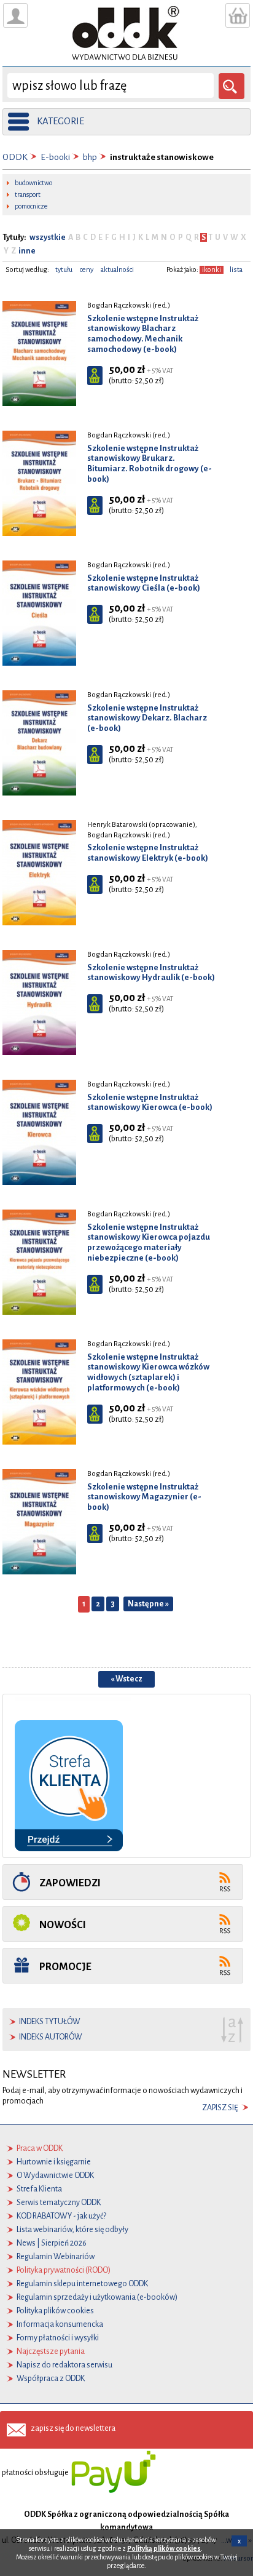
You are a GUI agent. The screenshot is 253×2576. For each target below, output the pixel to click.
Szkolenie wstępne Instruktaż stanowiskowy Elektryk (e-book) (148, 853)
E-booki (55, 157)
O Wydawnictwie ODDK (55, 2175)
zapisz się (220, 2108)
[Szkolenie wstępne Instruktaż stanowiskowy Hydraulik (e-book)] (39, 1002)
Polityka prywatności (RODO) (64, 2270)
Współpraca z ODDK (51, 2379)
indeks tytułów (50, 2022)
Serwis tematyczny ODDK (59, 2203)
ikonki (212, 270)
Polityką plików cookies (164, 2548)
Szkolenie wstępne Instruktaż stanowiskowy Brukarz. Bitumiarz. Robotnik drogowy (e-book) (150, 464)
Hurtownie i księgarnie (54, 2162)
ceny (87, 270)
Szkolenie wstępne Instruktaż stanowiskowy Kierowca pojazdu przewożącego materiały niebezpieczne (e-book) (149, 1242)
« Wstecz (126, 1679)
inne (26, 251)
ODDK (15, 157)
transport (28, 194)
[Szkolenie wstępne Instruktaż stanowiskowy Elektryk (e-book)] (39, 872)
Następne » (148, 1604)
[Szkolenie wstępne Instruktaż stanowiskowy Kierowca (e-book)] (39, 1132)
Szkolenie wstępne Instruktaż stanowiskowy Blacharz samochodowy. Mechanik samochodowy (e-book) (143, 334)
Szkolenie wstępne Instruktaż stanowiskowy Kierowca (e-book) (150, 1103)
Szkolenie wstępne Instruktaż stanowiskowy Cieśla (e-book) (144, 583)
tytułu (64, 270)
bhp (90, 157)
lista (236, 270)
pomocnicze (31, 206)
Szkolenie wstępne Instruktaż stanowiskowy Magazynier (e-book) (144, 1497)
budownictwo (33, 183)
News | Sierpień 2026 (52, 2243)
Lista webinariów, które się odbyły (72, 2230)
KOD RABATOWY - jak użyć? (61, 2216)
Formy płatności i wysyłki (58, 2338)
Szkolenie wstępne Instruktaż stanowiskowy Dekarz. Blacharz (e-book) (147, 718)
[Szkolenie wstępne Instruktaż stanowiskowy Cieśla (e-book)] (39, 613)
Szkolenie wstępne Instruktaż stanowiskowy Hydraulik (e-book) (151, 973)
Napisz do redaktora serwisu (64, 2365)
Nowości (63, 1925)
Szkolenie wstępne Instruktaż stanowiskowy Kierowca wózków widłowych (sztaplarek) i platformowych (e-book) (148, 1372)
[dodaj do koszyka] (95, 376)
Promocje (65, 1967)
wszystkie (48, 237)
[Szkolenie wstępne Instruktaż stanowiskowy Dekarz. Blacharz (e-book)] (39, 743)
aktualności (117, 270)
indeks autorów (51, 2037)
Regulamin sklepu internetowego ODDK (82, 2284)
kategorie (60, 121)
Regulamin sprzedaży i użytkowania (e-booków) (97, 2297)
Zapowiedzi (70, 1883)
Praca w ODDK (40, 2148)
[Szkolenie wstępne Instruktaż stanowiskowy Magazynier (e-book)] (39, 1521)
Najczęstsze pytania (51, 2351)
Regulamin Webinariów (56, 2257)
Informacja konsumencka (60, 2324)
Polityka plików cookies (55, 2311)
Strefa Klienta (39, 2189)
